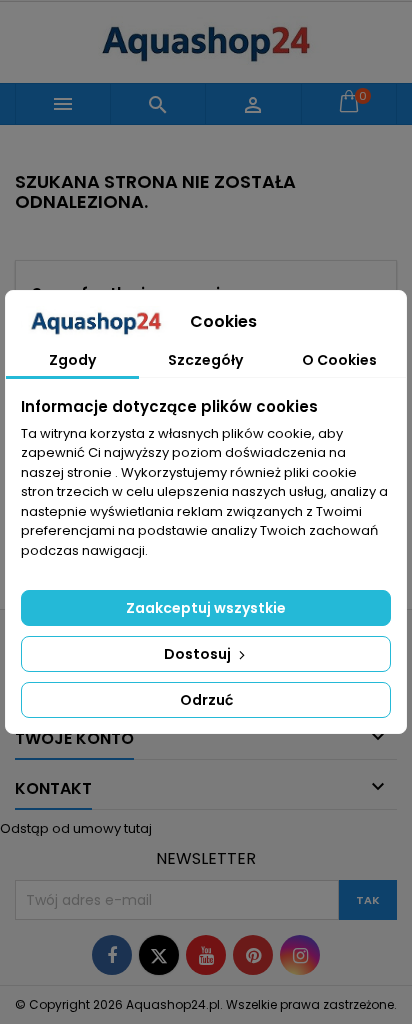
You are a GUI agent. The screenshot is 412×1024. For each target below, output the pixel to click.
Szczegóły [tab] (205, 360)
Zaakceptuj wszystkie (206, 608)
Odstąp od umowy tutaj (76, 828)
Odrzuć (206, 700)
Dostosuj (199, 654)
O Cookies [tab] (339, 360)
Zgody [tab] (72, 360)
